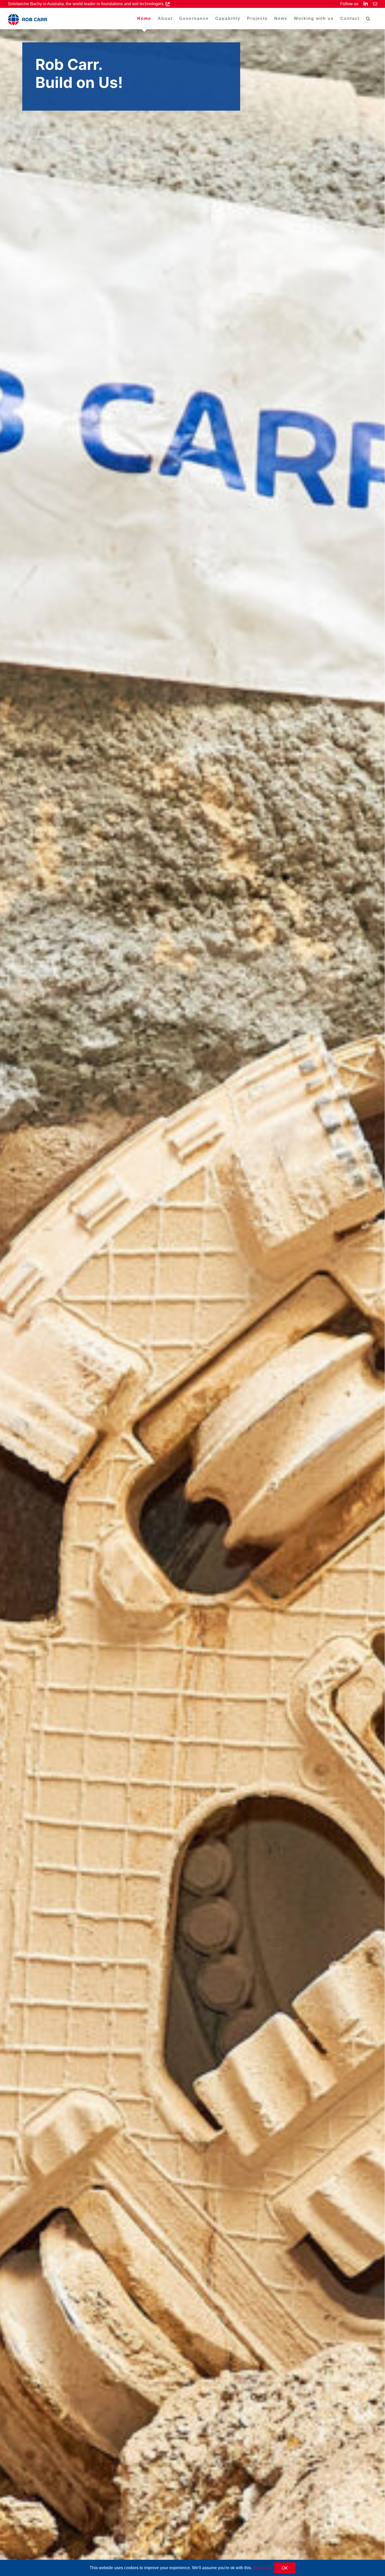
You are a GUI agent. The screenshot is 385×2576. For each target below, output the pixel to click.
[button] (368, 19)
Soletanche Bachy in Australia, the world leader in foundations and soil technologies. (87, 4)
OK (285, 2568)
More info (262, 2568)
